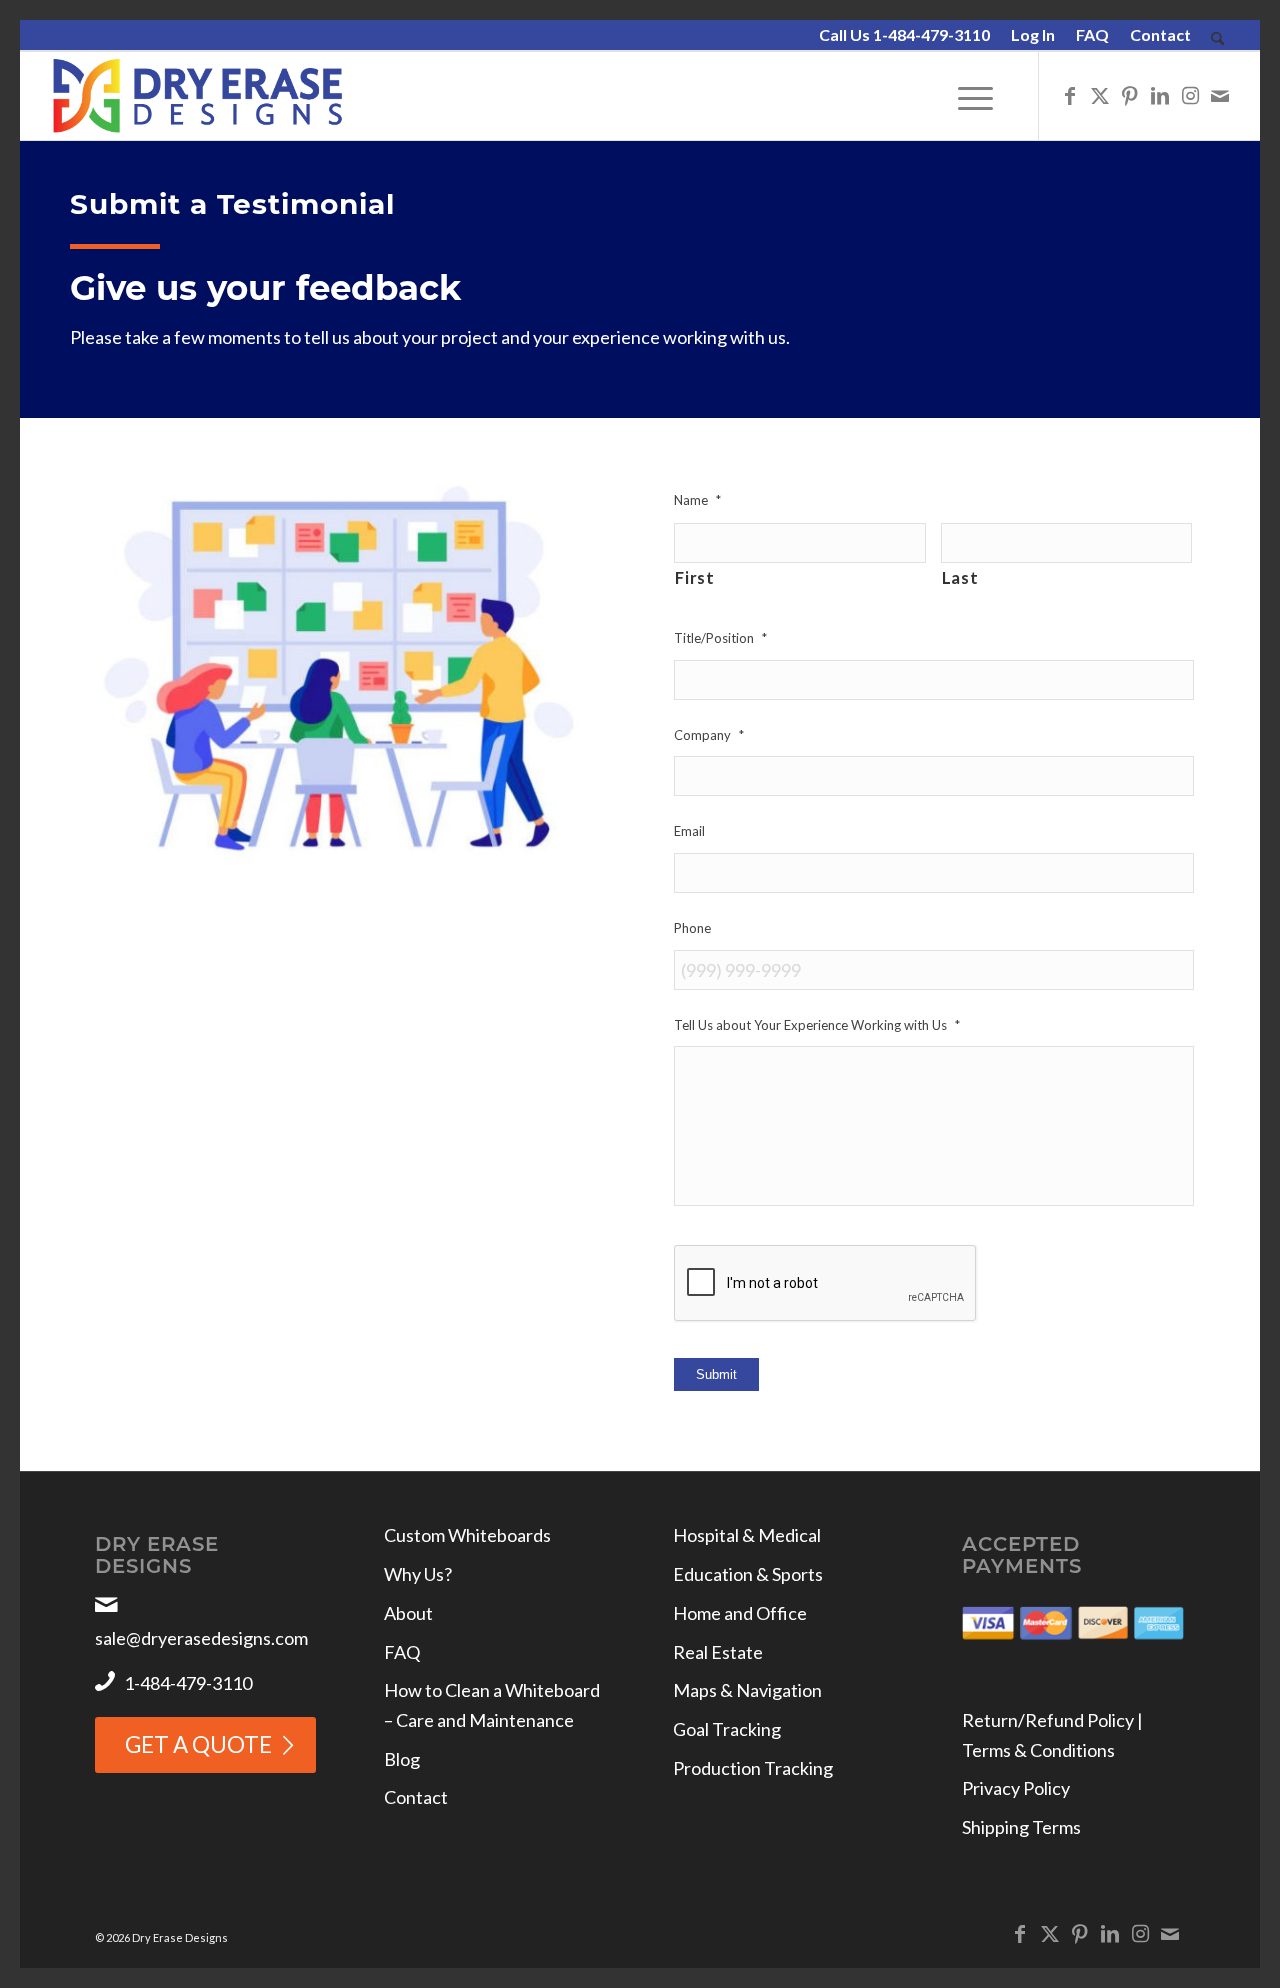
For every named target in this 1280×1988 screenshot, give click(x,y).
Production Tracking (753, 1768)
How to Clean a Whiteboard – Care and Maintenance (492, 1705)
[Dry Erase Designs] (197, 96)
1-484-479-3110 (188, 1683)
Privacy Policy (1016, 1788)
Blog (402, 1759)
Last (960, 578)
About (408, 1613)
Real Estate (718, 1652)
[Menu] (975, 96)
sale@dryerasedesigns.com (201, 1638)
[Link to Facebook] (1070, 95)
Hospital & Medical (747, 1535)
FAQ (1092, 34)
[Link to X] (1100, 95)
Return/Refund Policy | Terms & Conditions (1052, 1735)
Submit (716, 1374)
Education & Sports (748, 1574)
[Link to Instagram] (1190, 95)
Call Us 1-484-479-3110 (904, 34)
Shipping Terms (1021, 1827)
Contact (1160, 34)
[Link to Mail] (1220, 95)
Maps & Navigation (747, 1690)
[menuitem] (905, 36)
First (694, 578)
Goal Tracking (727, 1729)
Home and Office (740, 1613)
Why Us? (418, 1574)
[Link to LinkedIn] (1160, 95)
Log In (1033, 34)
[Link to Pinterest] (1130, 95)
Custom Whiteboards (467, 1535)
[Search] (1217, 39)
